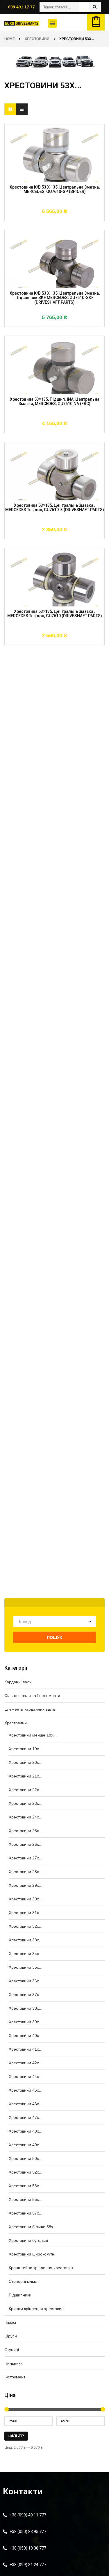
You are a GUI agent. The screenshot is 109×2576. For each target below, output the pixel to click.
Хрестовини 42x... (26, 2063)
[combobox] (54, 1621)
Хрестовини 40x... (26, 2036)
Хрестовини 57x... (26, 2213)
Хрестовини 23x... (26, 1803)
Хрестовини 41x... (26, 2049)
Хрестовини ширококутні (32, 2254)
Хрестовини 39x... (26, 2022)
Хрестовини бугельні (28, 2240)
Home (10, 39)
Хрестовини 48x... (26, 2131)
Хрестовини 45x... (26, 2090)
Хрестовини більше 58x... (33, 2227)
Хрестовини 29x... (26, 1885)
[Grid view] (10, 109)
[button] (52, 23)
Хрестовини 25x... (26, 1831)
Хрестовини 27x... (26, 1858)
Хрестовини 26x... (26, 1844)
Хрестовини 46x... (26, 2104)
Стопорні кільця (24, 2281)
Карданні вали (18, 1682)
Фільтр (16, 2436)
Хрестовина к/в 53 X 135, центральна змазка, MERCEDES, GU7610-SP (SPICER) (55, 189)
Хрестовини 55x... (26, 2199)
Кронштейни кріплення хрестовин (41, 2268)
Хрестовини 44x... (26, 2076)
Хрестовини (37, 39)
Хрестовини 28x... (26, 1872)
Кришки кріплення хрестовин (36, 2309)
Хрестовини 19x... (26, 1749)
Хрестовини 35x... (26, 1967)
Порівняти (72, 218)
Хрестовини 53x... (26, 2186)
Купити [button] (37, 324)
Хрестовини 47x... (26, 2117)
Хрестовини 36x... (26, 1981)
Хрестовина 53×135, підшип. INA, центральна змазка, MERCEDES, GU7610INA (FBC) (55, 402)
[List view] (22, 109)
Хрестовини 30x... (26, 1899)
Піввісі (10, 2322)
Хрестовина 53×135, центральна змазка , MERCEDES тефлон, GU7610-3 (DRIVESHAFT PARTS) (55, 508)
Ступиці (12, 2350)
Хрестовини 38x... (26, 2008)
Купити (37, 218)
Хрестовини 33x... (26, 1940)
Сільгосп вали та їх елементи (32, 1696)
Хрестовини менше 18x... (33, 1735)
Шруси (11, 2336)
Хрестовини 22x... (26, 1790)
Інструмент (15, 2377)
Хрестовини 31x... (26, 1913)
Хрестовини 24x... (26, 1817)
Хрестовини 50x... (26, 2158)
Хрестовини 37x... (26, 1995)
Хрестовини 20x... (26, 1762)
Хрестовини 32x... (26, 1926)
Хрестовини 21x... (26, 1776)
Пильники (14, 2363)
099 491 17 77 (22, 7)
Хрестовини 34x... (26, 1954)
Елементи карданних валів (30, 1709)
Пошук (54, 1637)
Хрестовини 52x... (26, 2172)
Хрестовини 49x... (26, 2145)
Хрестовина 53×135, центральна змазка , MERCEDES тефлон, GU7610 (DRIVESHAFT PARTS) (55, 614)
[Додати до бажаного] (55, 218)
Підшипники (20, 2295)
